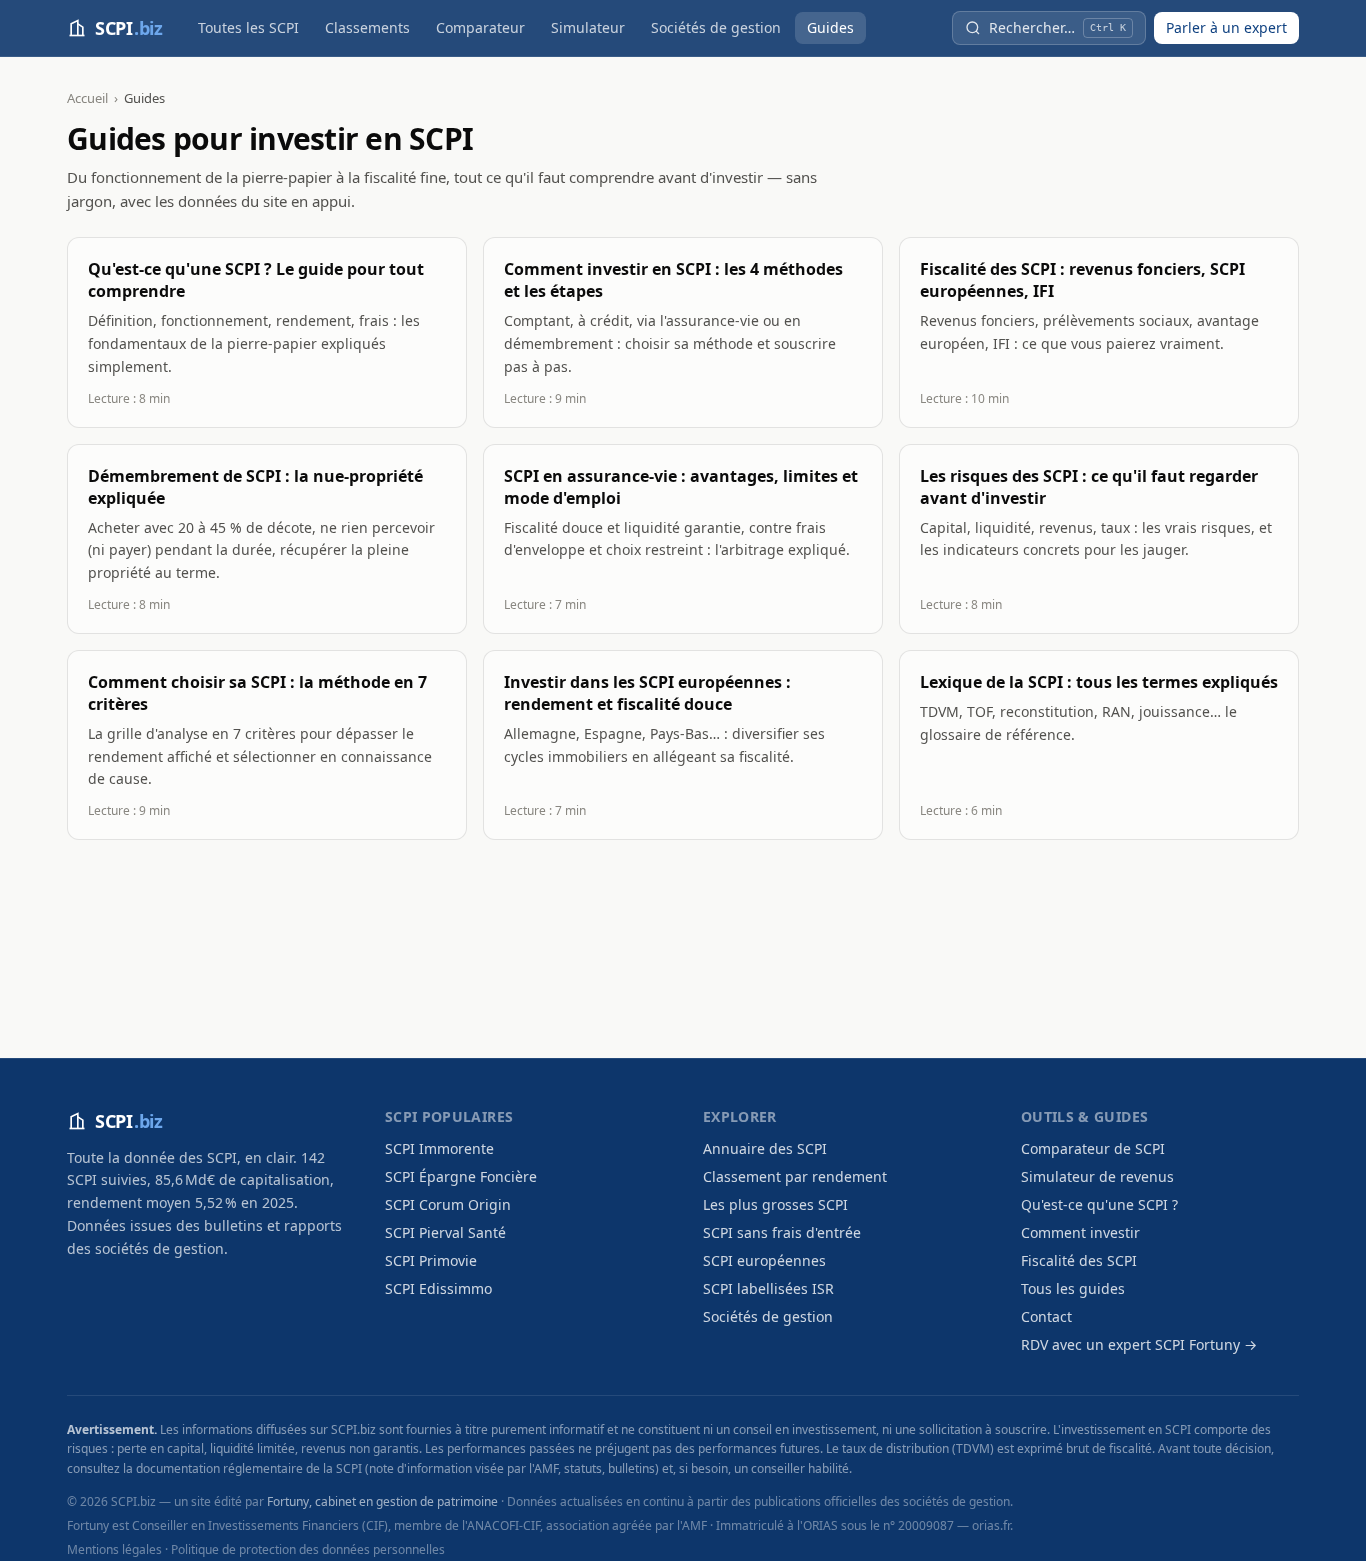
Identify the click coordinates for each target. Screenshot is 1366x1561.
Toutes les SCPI (248, 27)
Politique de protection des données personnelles (308, 1549)
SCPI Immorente (439, 1148)
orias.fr (991, 1525)
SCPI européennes (764, 1260)
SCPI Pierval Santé (445, 1232)
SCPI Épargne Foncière (461, 1176)
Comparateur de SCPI (1093, 1148)
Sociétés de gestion (716, 27)
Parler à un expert (1226, 27)
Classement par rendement (795, 1176)
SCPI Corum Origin (448, 1204)
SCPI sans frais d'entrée (782, 1232)
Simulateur (588, 27)
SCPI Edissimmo (438, 1288)
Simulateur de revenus (1097, 1176)
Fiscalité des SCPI (1079, 1260)
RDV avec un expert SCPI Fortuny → (1139, 1344)
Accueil (87, 98)
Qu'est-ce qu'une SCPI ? (1099, 1204)
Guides (830, 27)
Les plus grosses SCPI (775, 1204)
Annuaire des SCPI (765, 1148)
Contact (1046, 1316)
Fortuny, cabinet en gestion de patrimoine (382, 1501)
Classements (367, 27)
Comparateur (480, 27)
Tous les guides (1073, 1288)
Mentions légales (114, 1549)
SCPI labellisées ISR (768, 1288)
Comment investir (1080, 1232)
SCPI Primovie (431, 1260)
